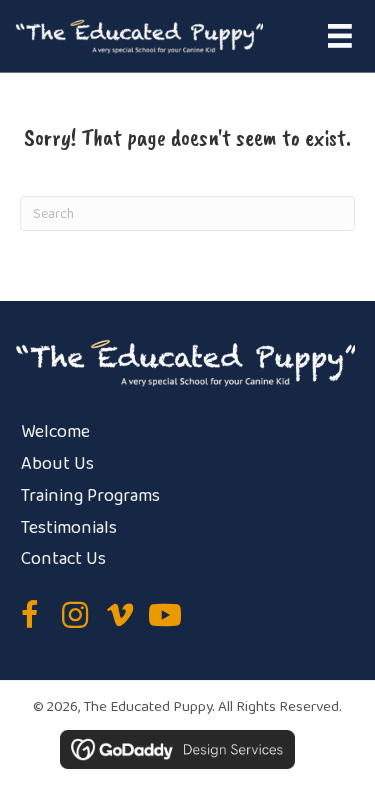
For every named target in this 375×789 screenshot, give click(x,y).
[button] (30, 615)
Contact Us (63, 559)
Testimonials (69, 528)
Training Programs (90, 496)
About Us (57, 464)
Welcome (55, 432)
